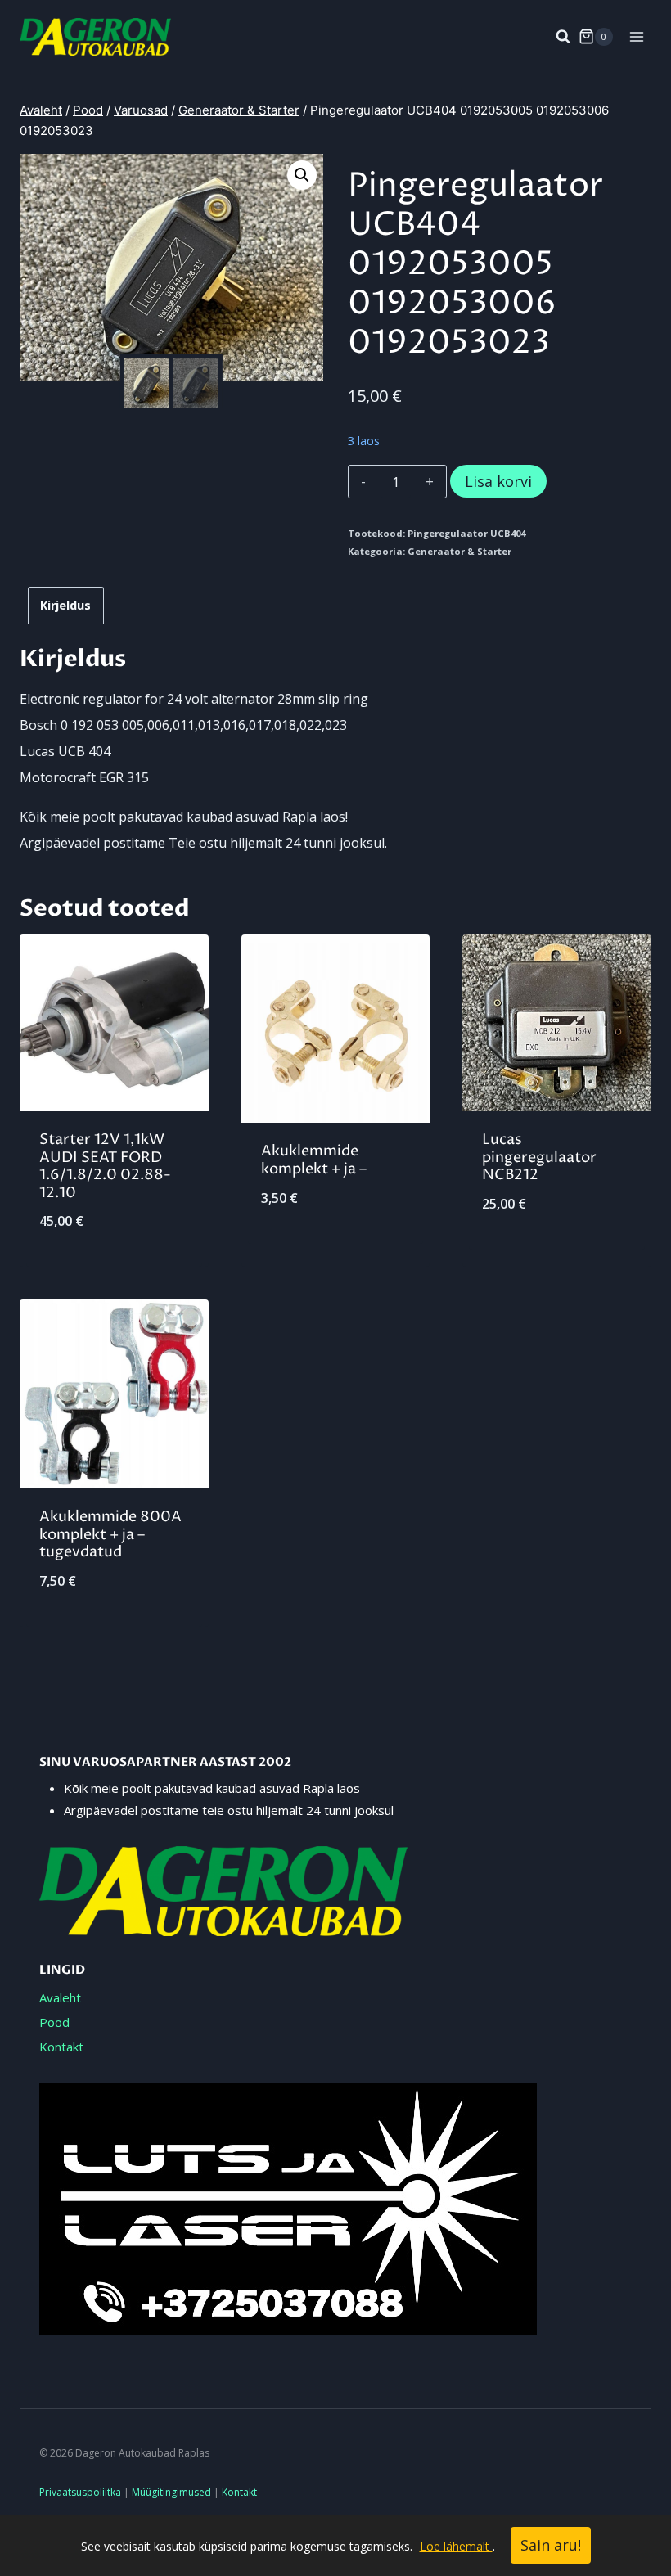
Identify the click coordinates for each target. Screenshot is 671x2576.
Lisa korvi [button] (335, 1252)
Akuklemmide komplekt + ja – (314, 1160)
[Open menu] (636, 36)
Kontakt (61, 2047)
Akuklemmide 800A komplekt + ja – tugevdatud (110, 1534)
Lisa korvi (498, 481)
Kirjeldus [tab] (65, 605)
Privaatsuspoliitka (80, 2492)
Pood (54, 2022)
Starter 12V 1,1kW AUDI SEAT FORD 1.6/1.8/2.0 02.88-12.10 (105, 1166)
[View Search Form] (555, 37)
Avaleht (60, 1997)
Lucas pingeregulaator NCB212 (539, 1157)
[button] (302, 175)
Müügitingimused (171, 2492)
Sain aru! (551, 2545)
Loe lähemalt (456, 2546)
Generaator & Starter (459, 551)
